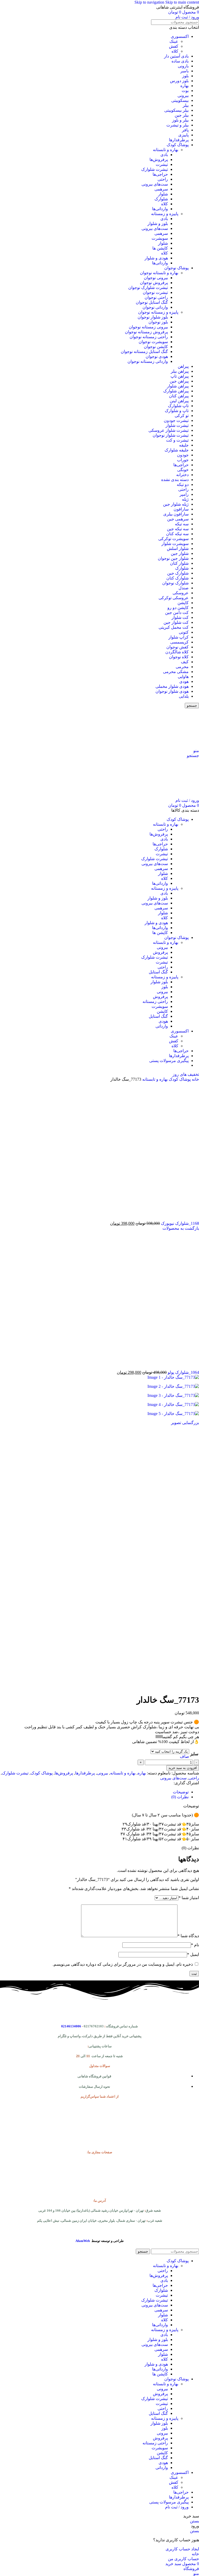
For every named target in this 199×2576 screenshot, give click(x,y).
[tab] (181, 1792)
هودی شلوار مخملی (172, 686)
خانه (195, 1079)
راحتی (163, 179)
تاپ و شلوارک (177, 411)
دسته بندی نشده (175, 480)
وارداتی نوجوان (155, 307)
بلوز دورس (179, 81)
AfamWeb (83, 2241)
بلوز (185, 76)
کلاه (175, 51)
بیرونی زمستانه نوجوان (148, 327)
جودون (183, 455)
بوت (185, 91)
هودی (184, 681)
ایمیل (193, 1954)
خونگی (183, 470)
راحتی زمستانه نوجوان (149, 337)
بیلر (186, 105)
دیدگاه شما (188, 1936)
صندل (184, 588)
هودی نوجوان (157, 356)
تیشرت (162, 164)
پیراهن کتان (179, 396)
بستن (194, 2521)
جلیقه (184, 445)
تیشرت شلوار (177, 425)
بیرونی (183, 95)
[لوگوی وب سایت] (167, 746)
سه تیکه (182, 524)
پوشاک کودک (178, 145)
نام (195, 1945)
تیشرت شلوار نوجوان (171, 435)
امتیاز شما (189, 1898)
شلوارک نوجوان (175, 583)
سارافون (181, 509)
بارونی (183, 66)
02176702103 (94, 2026)
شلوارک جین (178, 573)
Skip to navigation (150, 2)
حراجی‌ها (160, 174)
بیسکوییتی (180, 100)
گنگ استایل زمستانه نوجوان (144, 352)
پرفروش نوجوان (154, 283)
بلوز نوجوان (158, 322)
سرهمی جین (178, 519)
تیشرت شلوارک (155, 169)
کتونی (184, 632)
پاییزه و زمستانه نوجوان (158, 312)
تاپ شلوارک (178, 406)
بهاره (184, 86)
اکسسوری (180, 36)
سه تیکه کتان (177, 534)
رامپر (184, 494)
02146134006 (71, 2026)
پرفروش (160, 952)
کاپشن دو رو (178, 608)
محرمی (182, 667)
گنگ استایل (158, 972)
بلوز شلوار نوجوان (153, 317)
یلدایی (184, 696)
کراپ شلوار (179, 637)
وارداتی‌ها (160, 209)
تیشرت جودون (176, 420)
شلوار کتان (179, 563)
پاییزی (183, 135)
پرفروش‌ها (159, 160)
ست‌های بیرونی (155, 184)
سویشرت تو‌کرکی (173, 539)
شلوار (163, 194)
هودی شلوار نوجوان (172, 691)
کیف (185, 662)
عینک (174, 41)
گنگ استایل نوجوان (152, 302)
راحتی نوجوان (156, 297)
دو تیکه (183, 484)
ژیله (185, 499)
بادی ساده (180, 61)
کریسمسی (179, 642)
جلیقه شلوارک (177, 450)
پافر (185, 130)
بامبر (184, 71)
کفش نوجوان (177, 647)
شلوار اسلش (178, 549)
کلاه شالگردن (177, 652)
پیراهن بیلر (180, 371)
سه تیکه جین (178, 529)
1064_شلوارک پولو (183, 1372)
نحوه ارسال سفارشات (94, 2087)
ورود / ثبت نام (177, 2507)
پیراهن (183, 366)
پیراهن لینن (179, 401)
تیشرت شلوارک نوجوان (148, 288)
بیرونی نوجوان (156, 278)
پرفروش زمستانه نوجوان (146, 332)
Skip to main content (182, 2)
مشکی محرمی (176, 672)
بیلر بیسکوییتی (176, 110)
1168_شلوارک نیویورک (179, 1223)
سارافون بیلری (176, 514)
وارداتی (162, 1026)
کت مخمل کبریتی (174, 627)
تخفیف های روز (186, 1074)
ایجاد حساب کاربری (182, 2549)
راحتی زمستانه (155, 1002)
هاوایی (183, 677)
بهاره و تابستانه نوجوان (159, 273)
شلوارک (161, 199)
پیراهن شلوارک (176, 391)
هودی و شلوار (156, 258)
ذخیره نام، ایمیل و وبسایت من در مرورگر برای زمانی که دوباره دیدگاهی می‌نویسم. (123, 1964)
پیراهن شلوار (178, 386)
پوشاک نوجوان (176, 268)
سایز (194, 1754)
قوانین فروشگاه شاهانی (94, 2076)
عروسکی (181, 593)
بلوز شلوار (159, 982)
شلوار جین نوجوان (173, 558)
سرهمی (161, 189)
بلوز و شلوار (158, 224)
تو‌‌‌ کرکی (182, 416)
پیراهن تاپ (180, 376)
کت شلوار (180, 617)
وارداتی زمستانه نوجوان (148, 361)
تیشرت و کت (177, 440)
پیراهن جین (179, 381)
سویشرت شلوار (175, 544)
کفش (174, 46)
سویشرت (160, 238)
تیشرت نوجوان (155, 292)
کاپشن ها (160, 248)
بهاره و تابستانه (166, 150)
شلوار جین (180, 553)
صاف (184, 1756)
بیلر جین (182, 115)
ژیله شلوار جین (176, 504)
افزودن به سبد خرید (183, 1768)
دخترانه (182, 475)
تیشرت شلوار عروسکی (169, 430)
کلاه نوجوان (179, 657)
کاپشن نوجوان (156, 347)
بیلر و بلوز (180, 120)
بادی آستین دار (176, 56)
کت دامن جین (177, 613)
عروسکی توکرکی (174, 598)
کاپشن (183, 603)
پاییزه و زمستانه (165, 214)
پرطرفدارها (179, 140)
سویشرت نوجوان (153, 342)
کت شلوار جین (176, 622)
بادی (164, 155)
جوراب (183, 460)
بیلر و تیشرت (177, 125)
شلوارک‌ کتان (177, 578)
